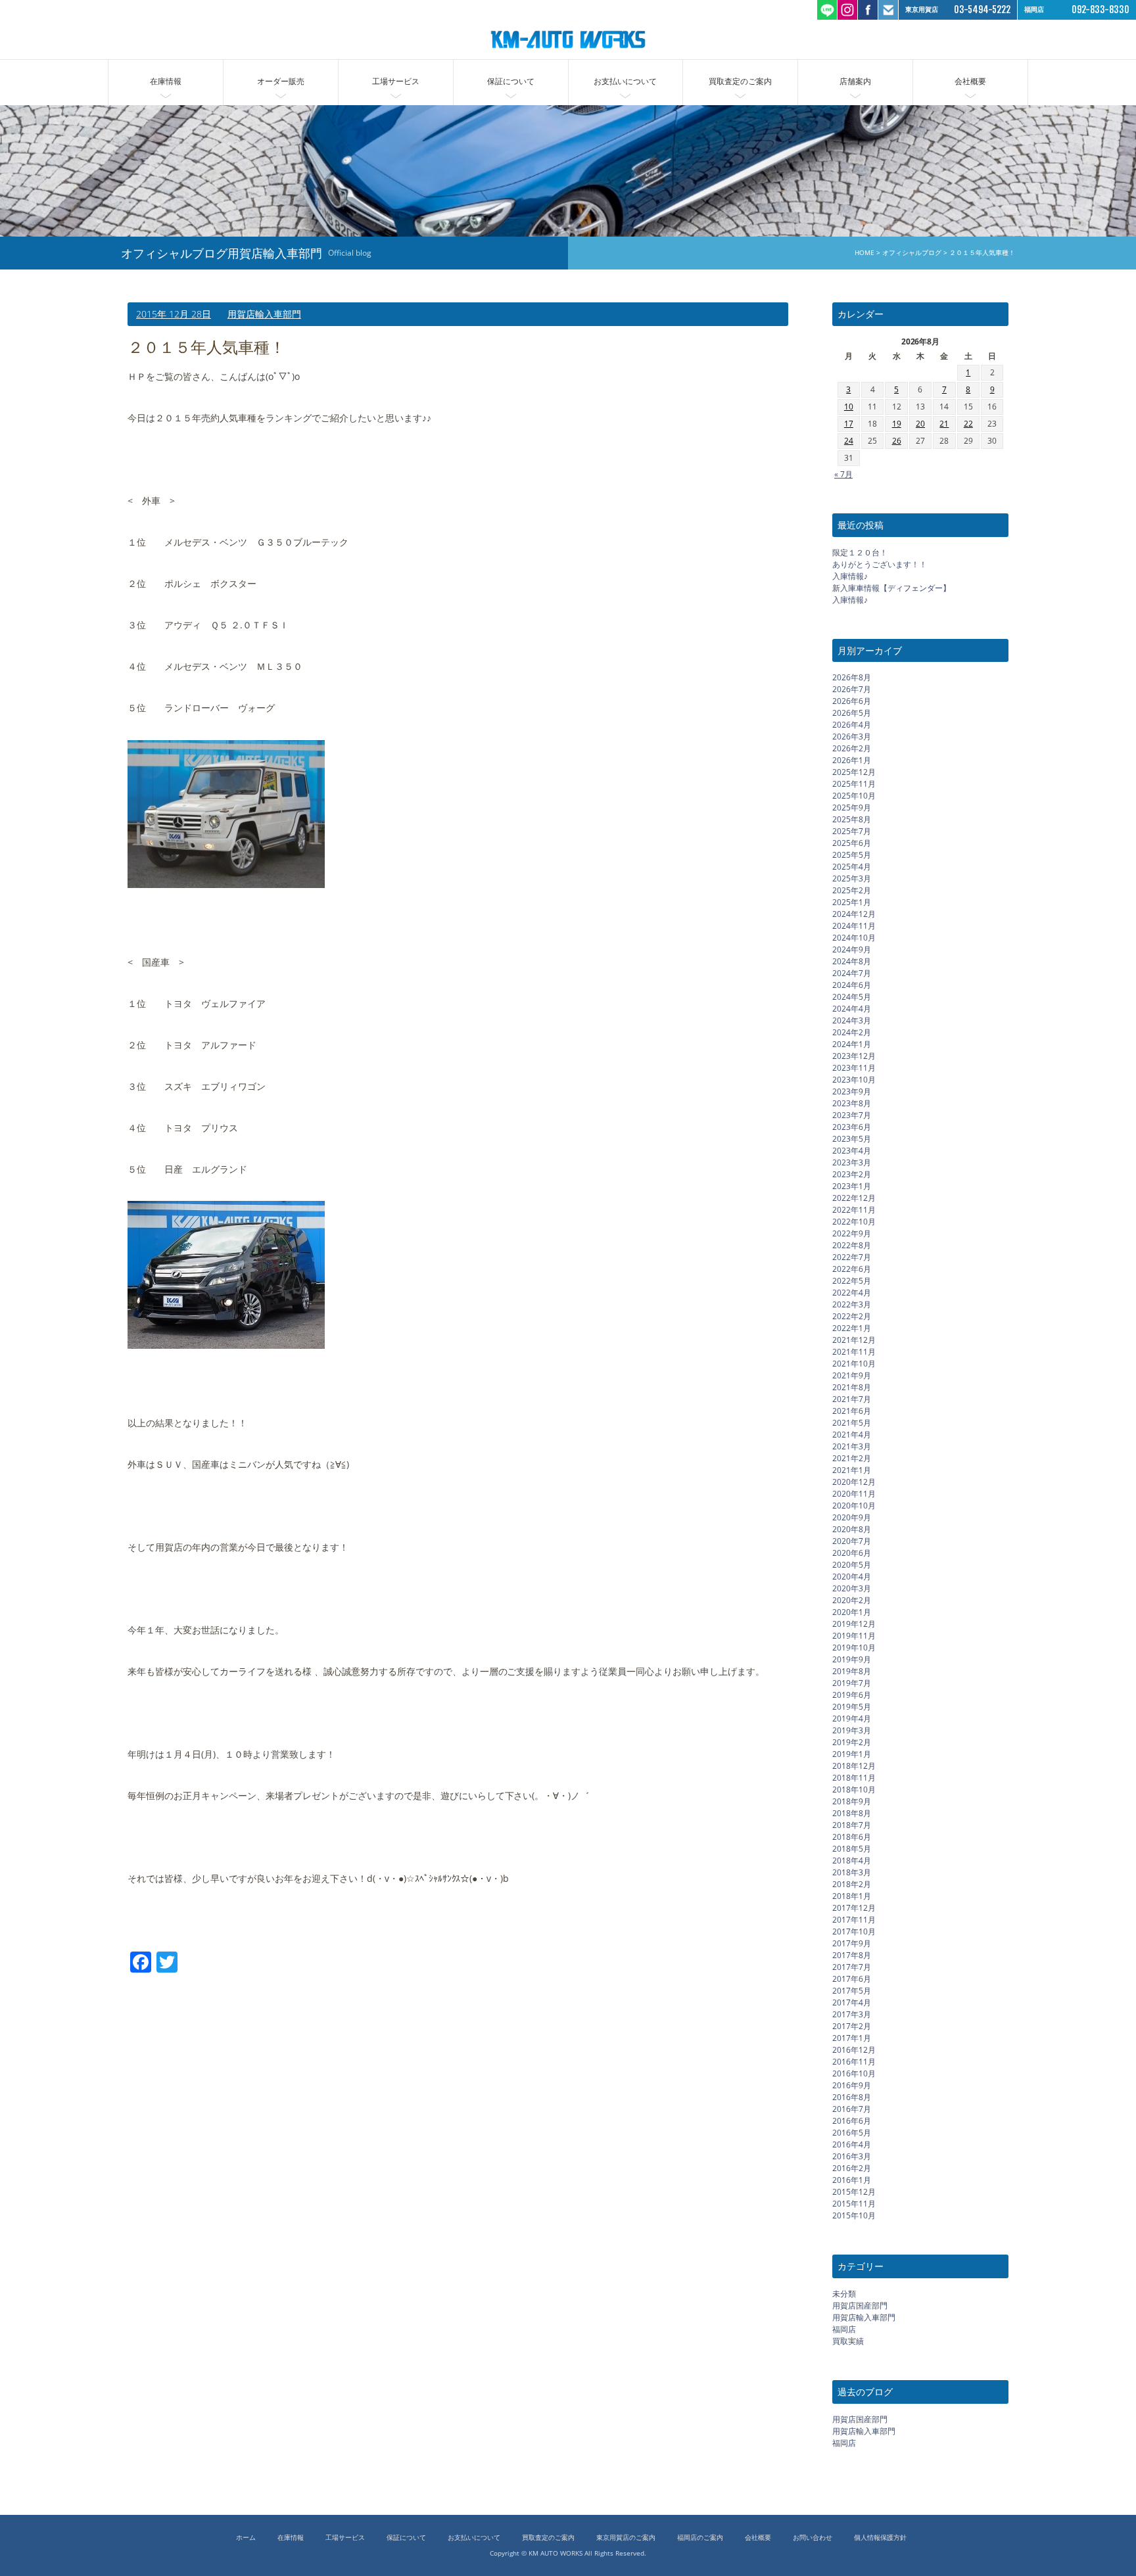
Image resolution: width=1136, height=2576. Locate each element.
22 (968, 424)
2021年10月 (854, 1364)
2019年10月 (854, 1648)
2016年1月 (852, 2180)
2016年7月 (852, 2109)
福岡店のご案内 (700, 2538)
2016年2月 (852, 2168)
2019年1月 (852, 1754)
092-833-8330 (1100, 10)
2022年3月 (852, 1304)
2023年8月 (852, 1103)
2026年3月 (852, 737)
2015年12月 (854, 2192)
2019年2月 (852, 1742)
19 (897, 424)
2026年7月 (852, 689)
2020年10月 (854, 1506)
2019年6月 (852, 1695)
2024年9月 (852, 949)
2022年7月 (852, 1257)
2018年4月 (852, 1861)
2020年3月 (852, 1588)
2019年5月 (852, 1707)
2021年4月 (852, 1435)
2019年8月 (852, 1671)
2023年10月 (854, 1080)
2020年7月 (852, 1541)
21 (944, 424)
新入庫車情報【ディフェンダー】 (891, 588)
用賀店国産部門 (860, 2306)
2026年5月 (852, 713)
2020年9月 (852, 1517)
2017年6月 (852, 1979)
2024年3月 (852, 1020)
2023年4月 (852, 1151)
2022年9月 (852, 1233)
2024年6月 (852, 985)
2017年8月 (852, 1955)
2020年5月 (852, 1565)
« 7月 (843, 474)
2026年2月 (852, 748)
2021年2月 (852, 1458)
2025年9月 (852, 808)
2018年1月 (852, 1896)
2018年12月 (854, 1766)
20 (920, 424)
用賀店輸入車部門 (264, 314)
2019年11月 (854, 1636)
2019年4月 (852, 1719)
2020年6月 (852, 1553)
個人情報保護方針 (880, 2538)
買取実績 (848, 2341)
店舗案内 (855, 81)
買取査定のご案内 (740, 81)
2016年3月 (852, 2156)
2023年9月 (852, 1091)
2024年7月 (852, 973)
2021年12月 (854, 1340)
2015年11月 (854, 2204)
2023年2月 (852, 1174)
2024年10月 (854, 938)
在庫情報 (166, 81)
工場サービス (396, 81)
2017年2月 (852, 2026)
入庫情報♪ (850, 576)
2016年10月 (854, 2073)
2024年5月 (852, 997)
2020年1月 (852, 1612)
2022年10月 (854, 1222)
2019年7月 (852, 1683)
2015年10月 (854, 2215)
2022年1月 (852, 1328)
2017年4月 (852, 2002)
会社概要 (970, 81)
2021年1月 (852, 1470)
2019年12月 (854, 1624)
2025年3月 (852, 878)
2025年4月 (852, 867)
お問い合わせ (813, 2538)
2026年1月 (852, 760)
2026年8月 (852, 677)
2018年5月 (852, 1849)
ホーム (246, 2538)
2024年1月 (852, 1044)
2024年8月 (852, 961)
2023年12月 (854, 1056)
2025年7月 (852, 831)
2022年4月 (852, 1293)
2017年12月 (854, 1908)
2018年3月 (852, 1872)
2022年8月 (852, 1245)
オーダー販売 (281, 81)
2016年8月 (852, 2097)
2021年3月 (852, 1446)
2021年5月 (852, 1423)
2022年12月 (854, 1198)
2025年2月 (852, 890)
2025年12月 (854, 772)
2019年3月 (852, 1730)
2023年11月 (854, 1068)
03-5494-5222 (982, 10)
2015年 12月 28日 (174, 314)
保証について (511, 81)
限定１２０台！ (860, 552)
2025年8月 (852, 819)
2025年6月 (852, 843)
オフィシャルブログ (912, 253)
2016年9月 (852, 2085)
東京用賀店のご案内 (626, 2538)
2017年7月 (852, 1967)
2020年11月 (854, 1494)
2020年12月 (854, 1482)
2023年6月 (852, 1127)
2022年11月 (854, 1210)
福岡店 (844, 2329)
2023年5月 (852, 1139)
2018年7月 (852, 1825)
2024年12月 (854, 914)
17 (849, 424)
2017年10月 (854, 1932)
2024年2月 (852, 1032)
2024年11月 (854, 926)
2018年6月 (852, 1837)
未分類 (844, 2294)
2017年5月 (852, 1991)
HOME (864, 253)
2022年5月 (852, 1281)
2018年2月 (852, 1884)
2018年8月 (852, 1813)
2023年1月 (852, 1186)
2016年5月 (852, 2133)
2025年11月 (854, 784)
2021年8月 (852, 1387)
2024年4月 (852, 1009)
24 (849, 441)
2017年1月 (852, 2038)
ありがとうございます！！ (880, 564)
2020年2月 (852, 1600)
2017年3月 (852, 2014)
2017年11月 (854, 1920)
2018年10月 (854, 1790)
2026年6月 (852, 701)
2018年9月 (852, 1801)
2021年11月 (854, 1352)
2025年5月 (852, 855)
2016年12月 (854, 2050)
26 (897, 441)
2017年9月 (852, 1943)
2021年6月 (852, 1411)
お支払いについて (625, 81)
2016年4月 (852, 2144)
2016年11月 (854, 2062)
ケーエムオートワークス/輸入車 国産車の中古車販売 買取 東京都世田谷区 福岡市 (568, 39)
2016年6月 (852, 2121)
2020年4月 (852, 1577)
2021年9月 (852, 1375)
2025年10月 (854, 796)
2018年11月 (854, 1778)
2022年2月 (852, 1316)
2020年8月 (852, 1529)
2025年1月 (852, 902)
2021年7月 (852, 1399)
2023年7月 (852, 1115)
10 (849, 407)
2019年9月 (852, 1659)
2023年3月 (852, 1162)
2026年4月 (852, 725)
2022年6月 (852, 1269)
